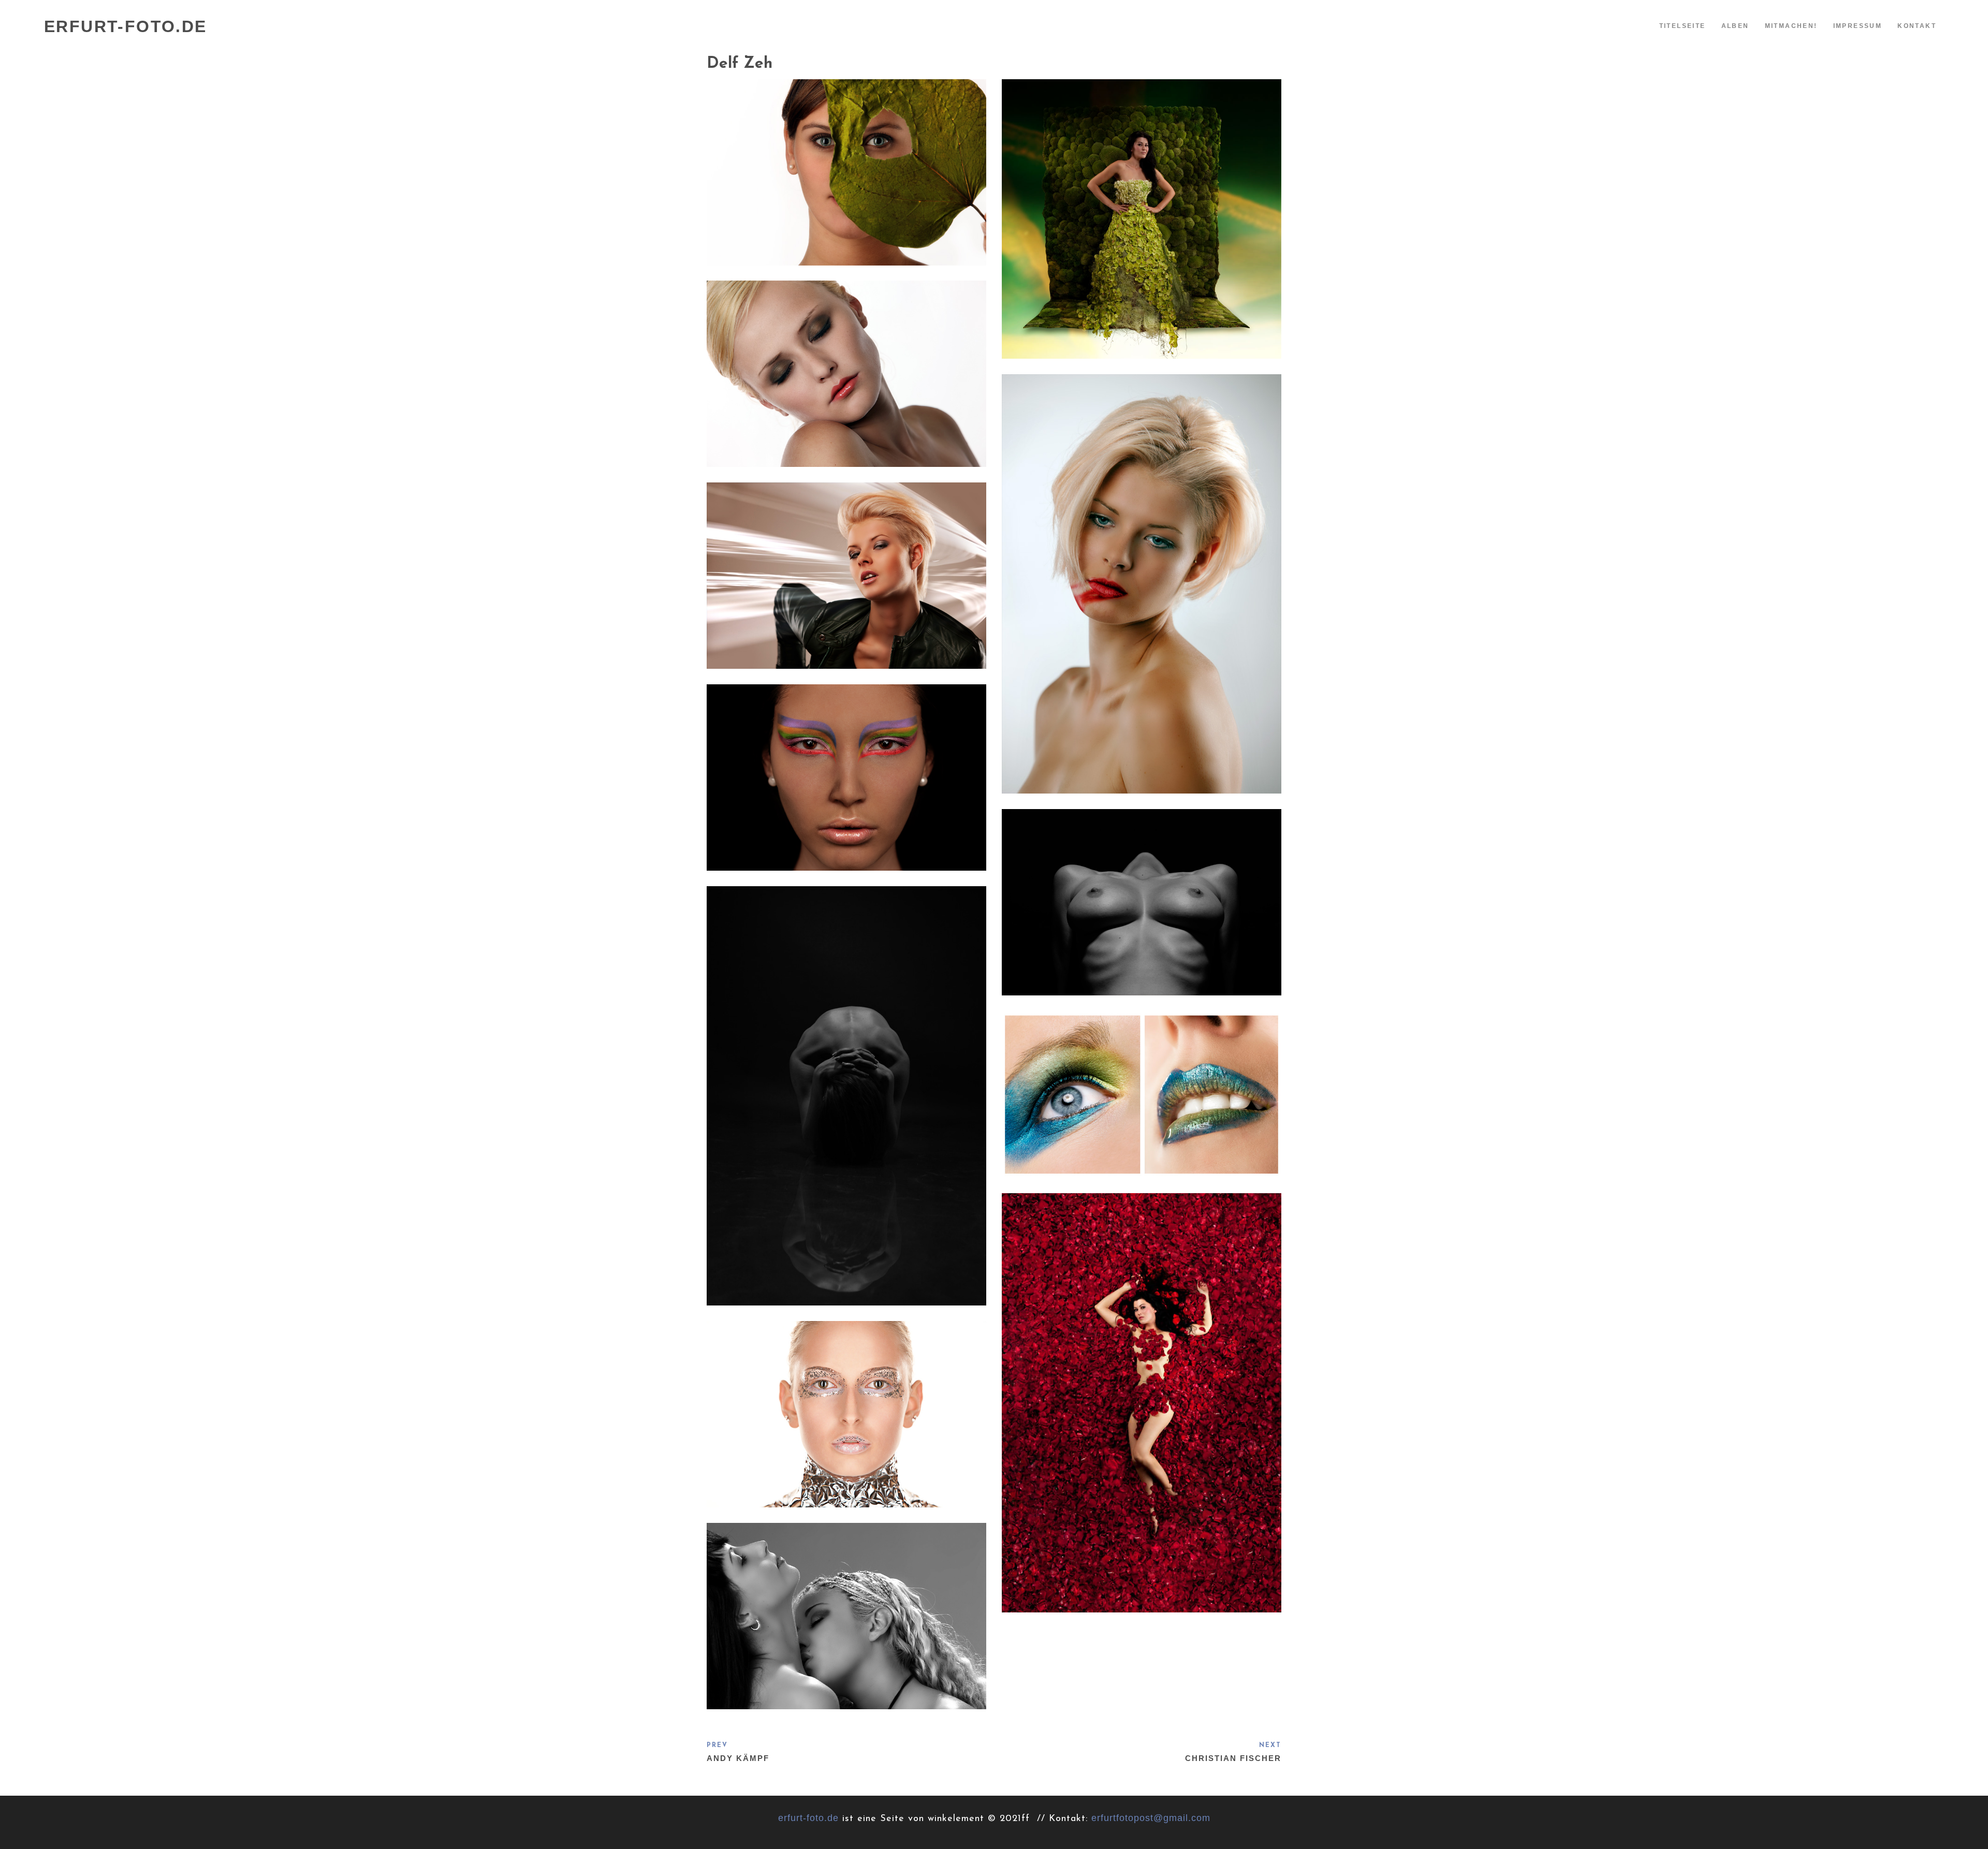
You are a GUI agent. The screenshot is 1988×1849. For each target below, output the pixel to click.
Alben (1735, 26)
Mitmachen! (1791, 26)
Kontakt (1917, 26)
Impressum (1858, 26)
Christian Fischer (1233, 1758)
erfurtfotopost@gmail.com (1151, 1818)
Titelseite (1683, 26)
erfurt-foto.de (808, 1818)
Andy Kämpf (738, 1758)
